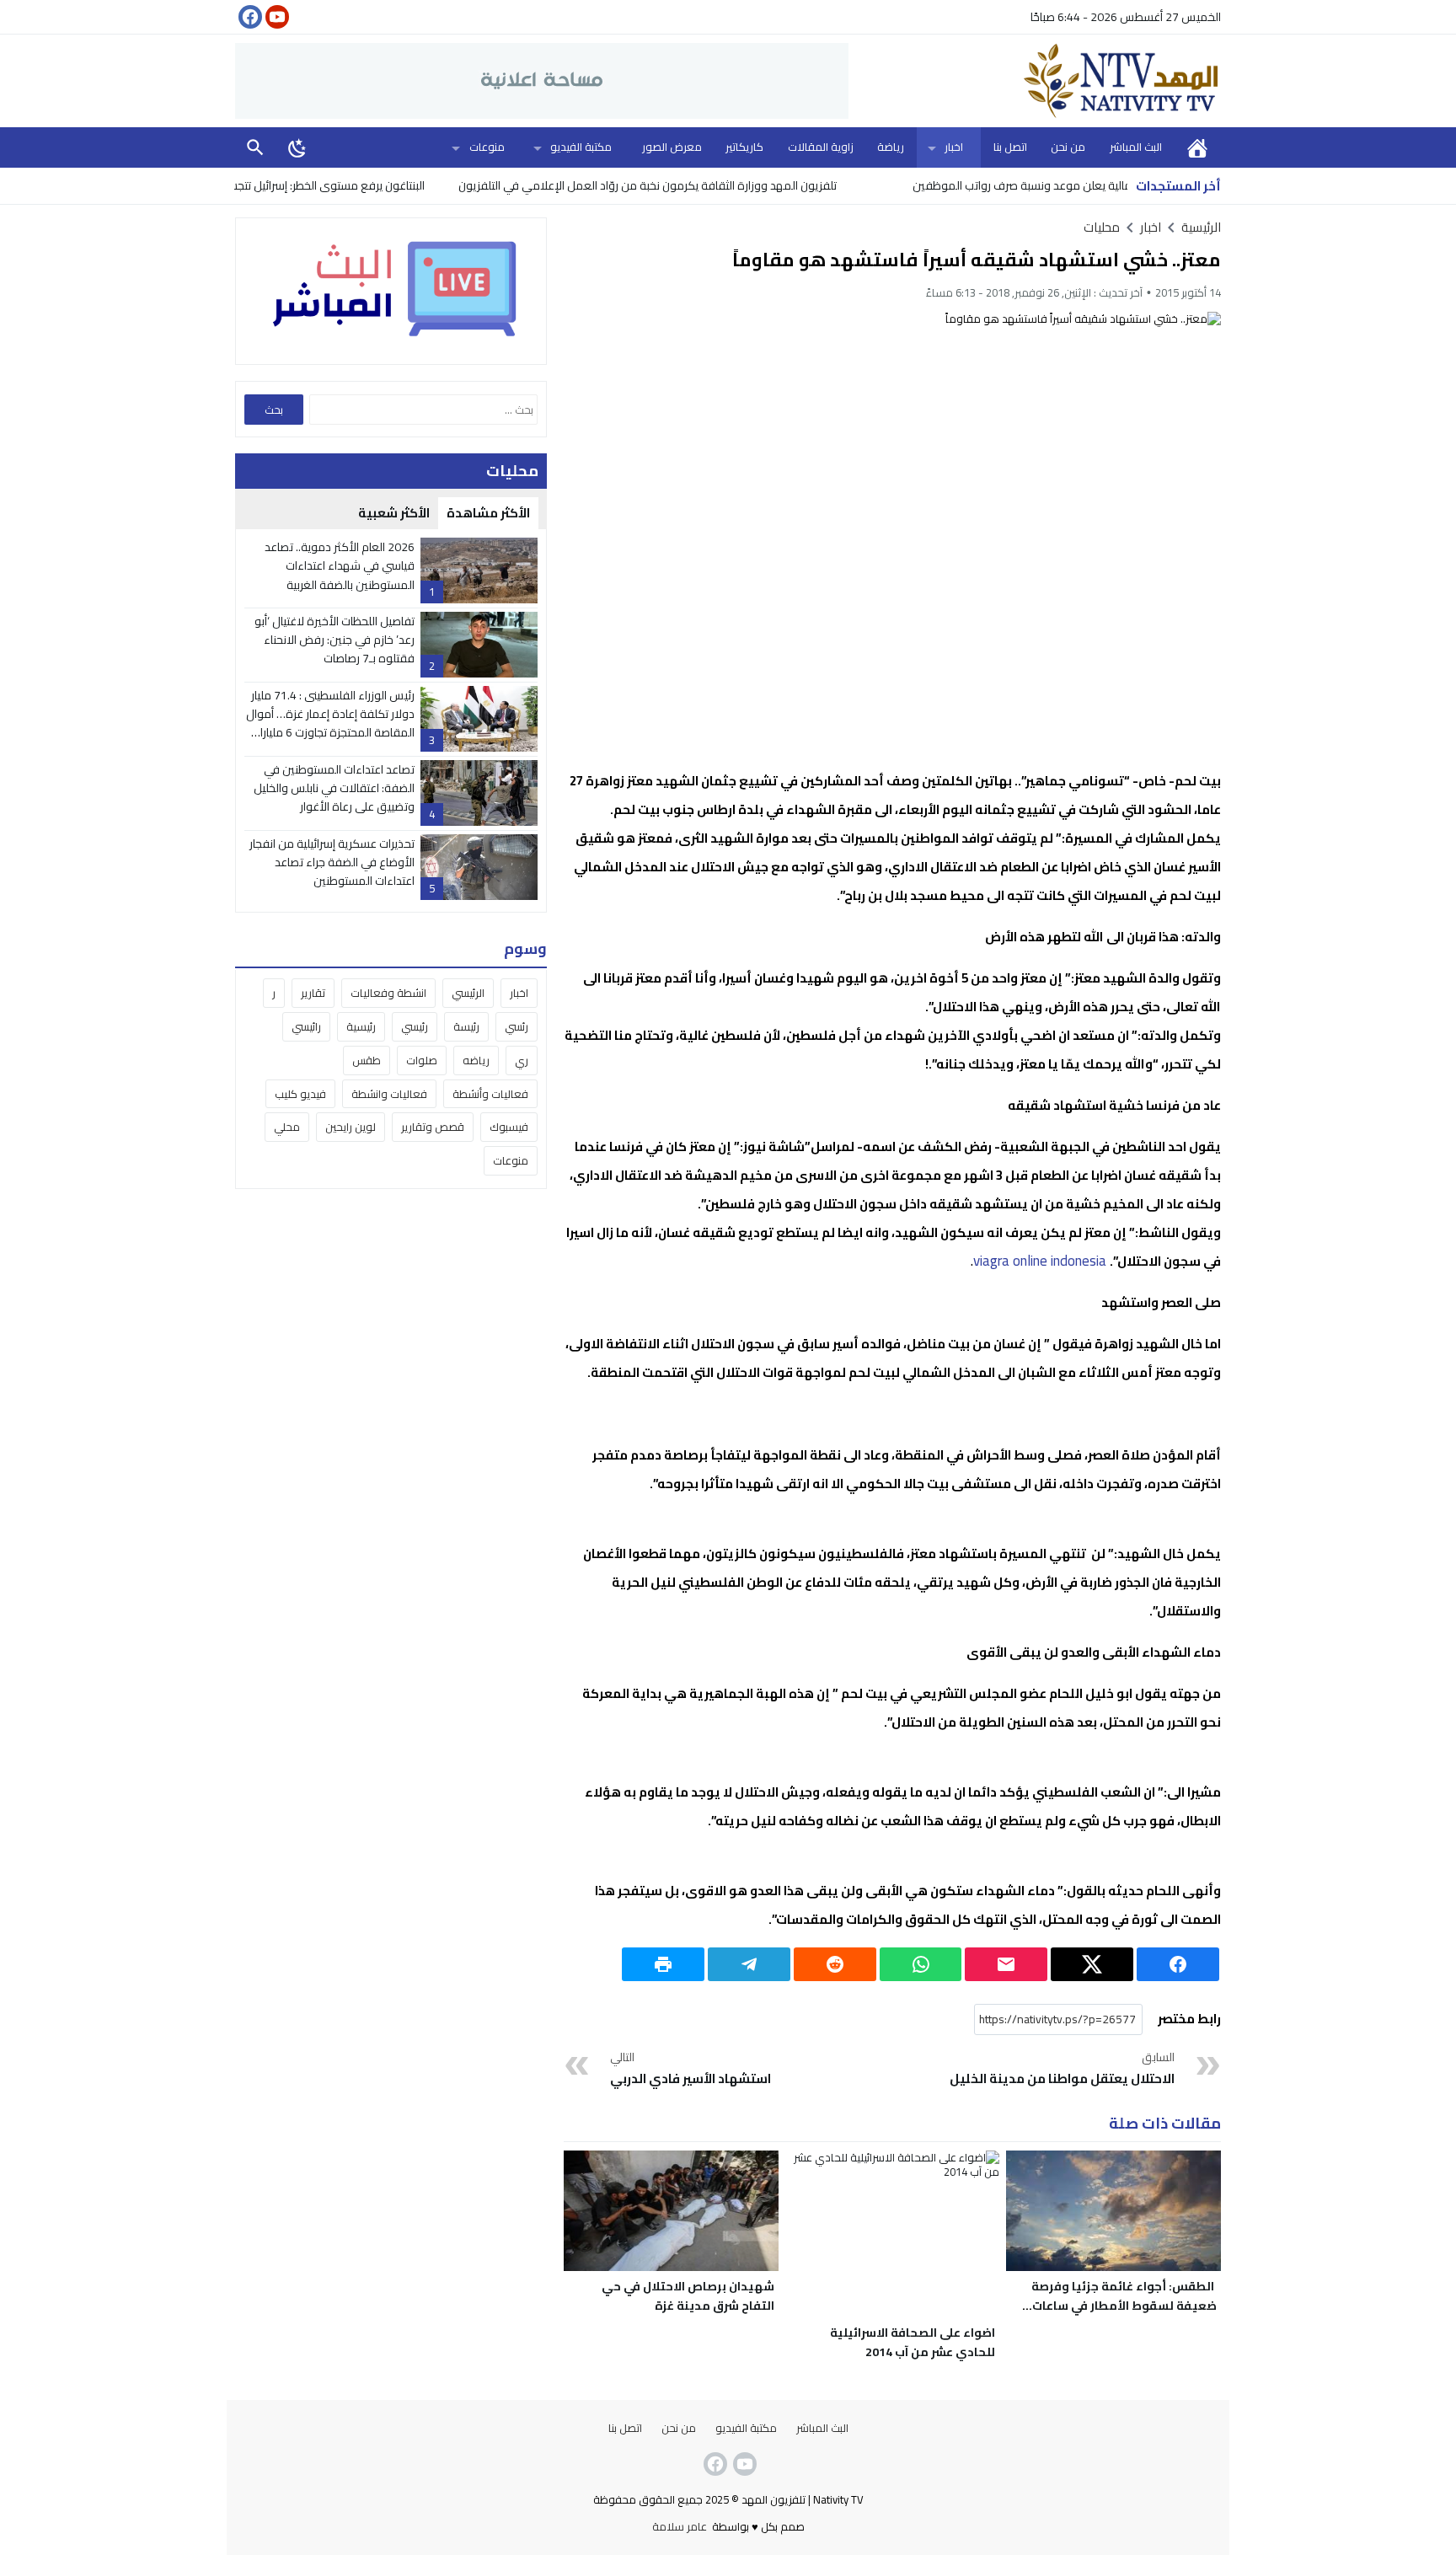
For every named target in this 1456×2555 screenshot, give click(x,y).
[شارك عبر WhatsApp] (921, 1964)
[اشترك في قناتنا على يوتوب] (276, 17)
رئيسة (466, 1026)
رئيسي (415, 1026)
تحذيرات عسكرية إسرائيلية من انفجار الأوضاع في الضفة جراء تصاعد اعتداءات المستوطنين (332, 862)
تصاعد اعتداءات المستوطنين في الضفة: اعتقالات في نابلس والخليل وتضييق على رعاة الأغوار (334, 788)
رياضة (891, 147)
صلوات (422, 1060)
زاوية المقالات (821, 147)
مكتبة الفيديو (581, 147)
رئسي (517, 1026)
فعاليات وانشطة (389, 1094)
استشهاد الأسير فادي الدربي (691, 2069)
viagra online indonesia (1040, 1261)
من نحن (1068, 147)
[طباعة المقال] (663, 1964)
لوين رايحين (351, 1128)
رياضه (476, 1060)
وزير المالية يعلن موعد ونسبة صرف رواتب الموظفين (1102, 185)
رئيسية (361, 1026)
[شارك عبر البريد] (1006, 1964)
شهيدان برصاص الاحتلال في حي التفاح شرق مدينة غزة (688, 2296)
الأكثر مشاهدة (488, 513)
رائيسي (306, 1026)
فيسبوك (509, 1128)
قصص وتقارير (433, 1128)
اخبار (954, 147)
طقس (367, 1060)
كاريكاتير (744, 147)
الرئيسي (468, 993)
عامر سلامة (680, 2526)
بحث (255, 147)
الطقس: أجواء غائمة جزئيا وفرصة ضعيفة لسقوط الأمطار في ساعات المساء (1124, 2306)
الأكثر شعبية (394, 513)
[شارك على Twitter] (1092, 1964)
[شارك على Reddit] (835, 1964)
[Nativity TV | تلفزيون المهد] (1035, 81)
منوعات (487, 147)
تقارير (313, 993)
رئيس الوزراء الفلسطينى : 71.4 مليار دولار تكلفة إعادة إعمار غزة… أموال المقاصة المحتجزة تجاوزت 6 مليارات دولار (330, 723)
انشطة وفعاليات (388, 993)
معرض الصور (672, 147)
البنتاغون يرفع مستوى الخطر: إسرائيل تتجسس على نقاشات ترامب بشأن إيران (316, 185)
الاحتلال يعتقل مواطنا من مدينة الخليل (1062, 2069)
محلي (287, 1128)
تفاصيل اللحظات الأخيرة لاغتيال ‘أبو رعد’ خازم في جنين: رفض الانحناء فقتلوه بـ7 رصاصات (335, 640)
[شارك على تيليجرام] (749, 1964)
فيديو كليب (300, 1094)
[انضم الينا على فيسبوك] (249, 17)
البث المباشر (1136, 147)
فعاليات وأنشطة (490, 1094)
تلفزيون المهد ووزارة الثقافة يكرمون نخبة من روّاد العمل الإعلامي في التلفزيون (714, 185)
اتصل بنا (1010, 147)
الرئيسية (1197, 147)
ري (522, 1060)
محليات (1102, 227)
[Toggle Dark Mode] (297, 147)
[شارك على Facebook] (1178, 1964)
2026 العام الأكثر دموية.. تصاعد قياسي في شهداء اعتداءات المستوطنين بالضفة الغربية (340, 566)
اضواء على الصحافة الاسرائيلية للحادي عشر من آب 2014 (913, 2342)
